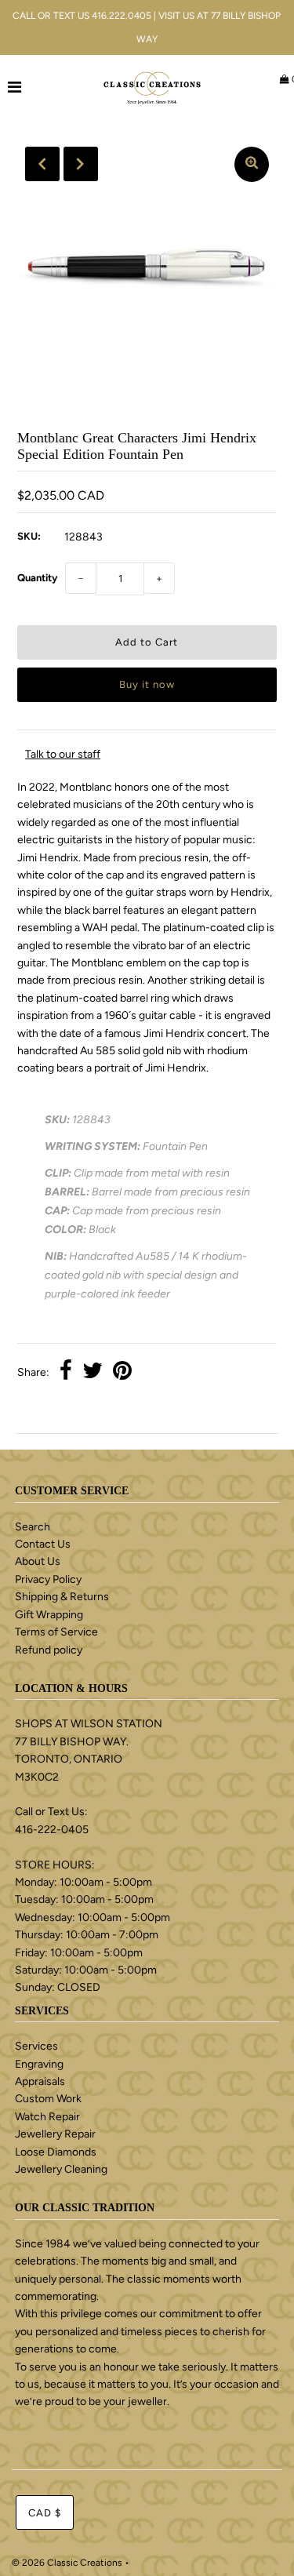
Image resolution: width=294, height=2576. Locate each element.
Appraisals (40, 2081)
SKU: (29, 536)
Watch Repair (47, 2117)
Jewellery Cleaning (61, 2169)
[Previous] (42, 164)
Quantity (37, 578)
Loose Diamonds (56, 2152)
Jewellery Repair (55, 2134)
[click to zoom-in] (252, 164)
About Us (38, 1561)
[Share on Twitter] (93, 1373)
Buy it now (147, 684)
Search (33, 1527)
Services (36, 2046)
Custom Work (48, 2099)
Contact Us (43, 1544)
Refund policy (49, 1650)
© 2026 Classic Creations (67, 2563)
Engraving (39, 2064)
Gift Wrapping (49, 1615)
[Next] (81, 164)
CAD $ (45, 2513)
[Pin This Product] (122, 1373)
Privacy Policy (48, 1579)
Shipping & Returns (62, 1597)
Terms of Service (56, 1632)
